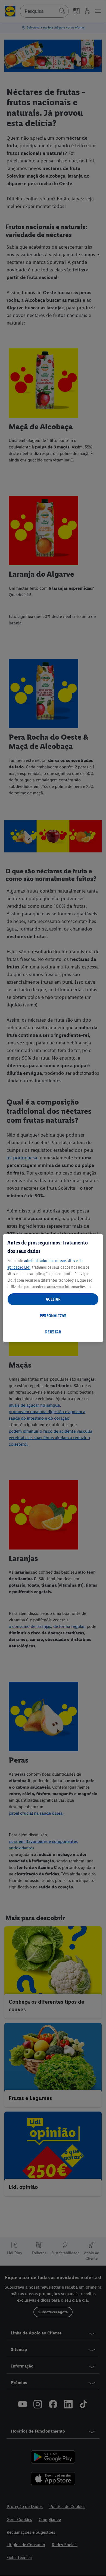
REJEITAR (53, 1332)
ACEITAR (53, 1299)
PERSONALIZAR (53, 1316)
